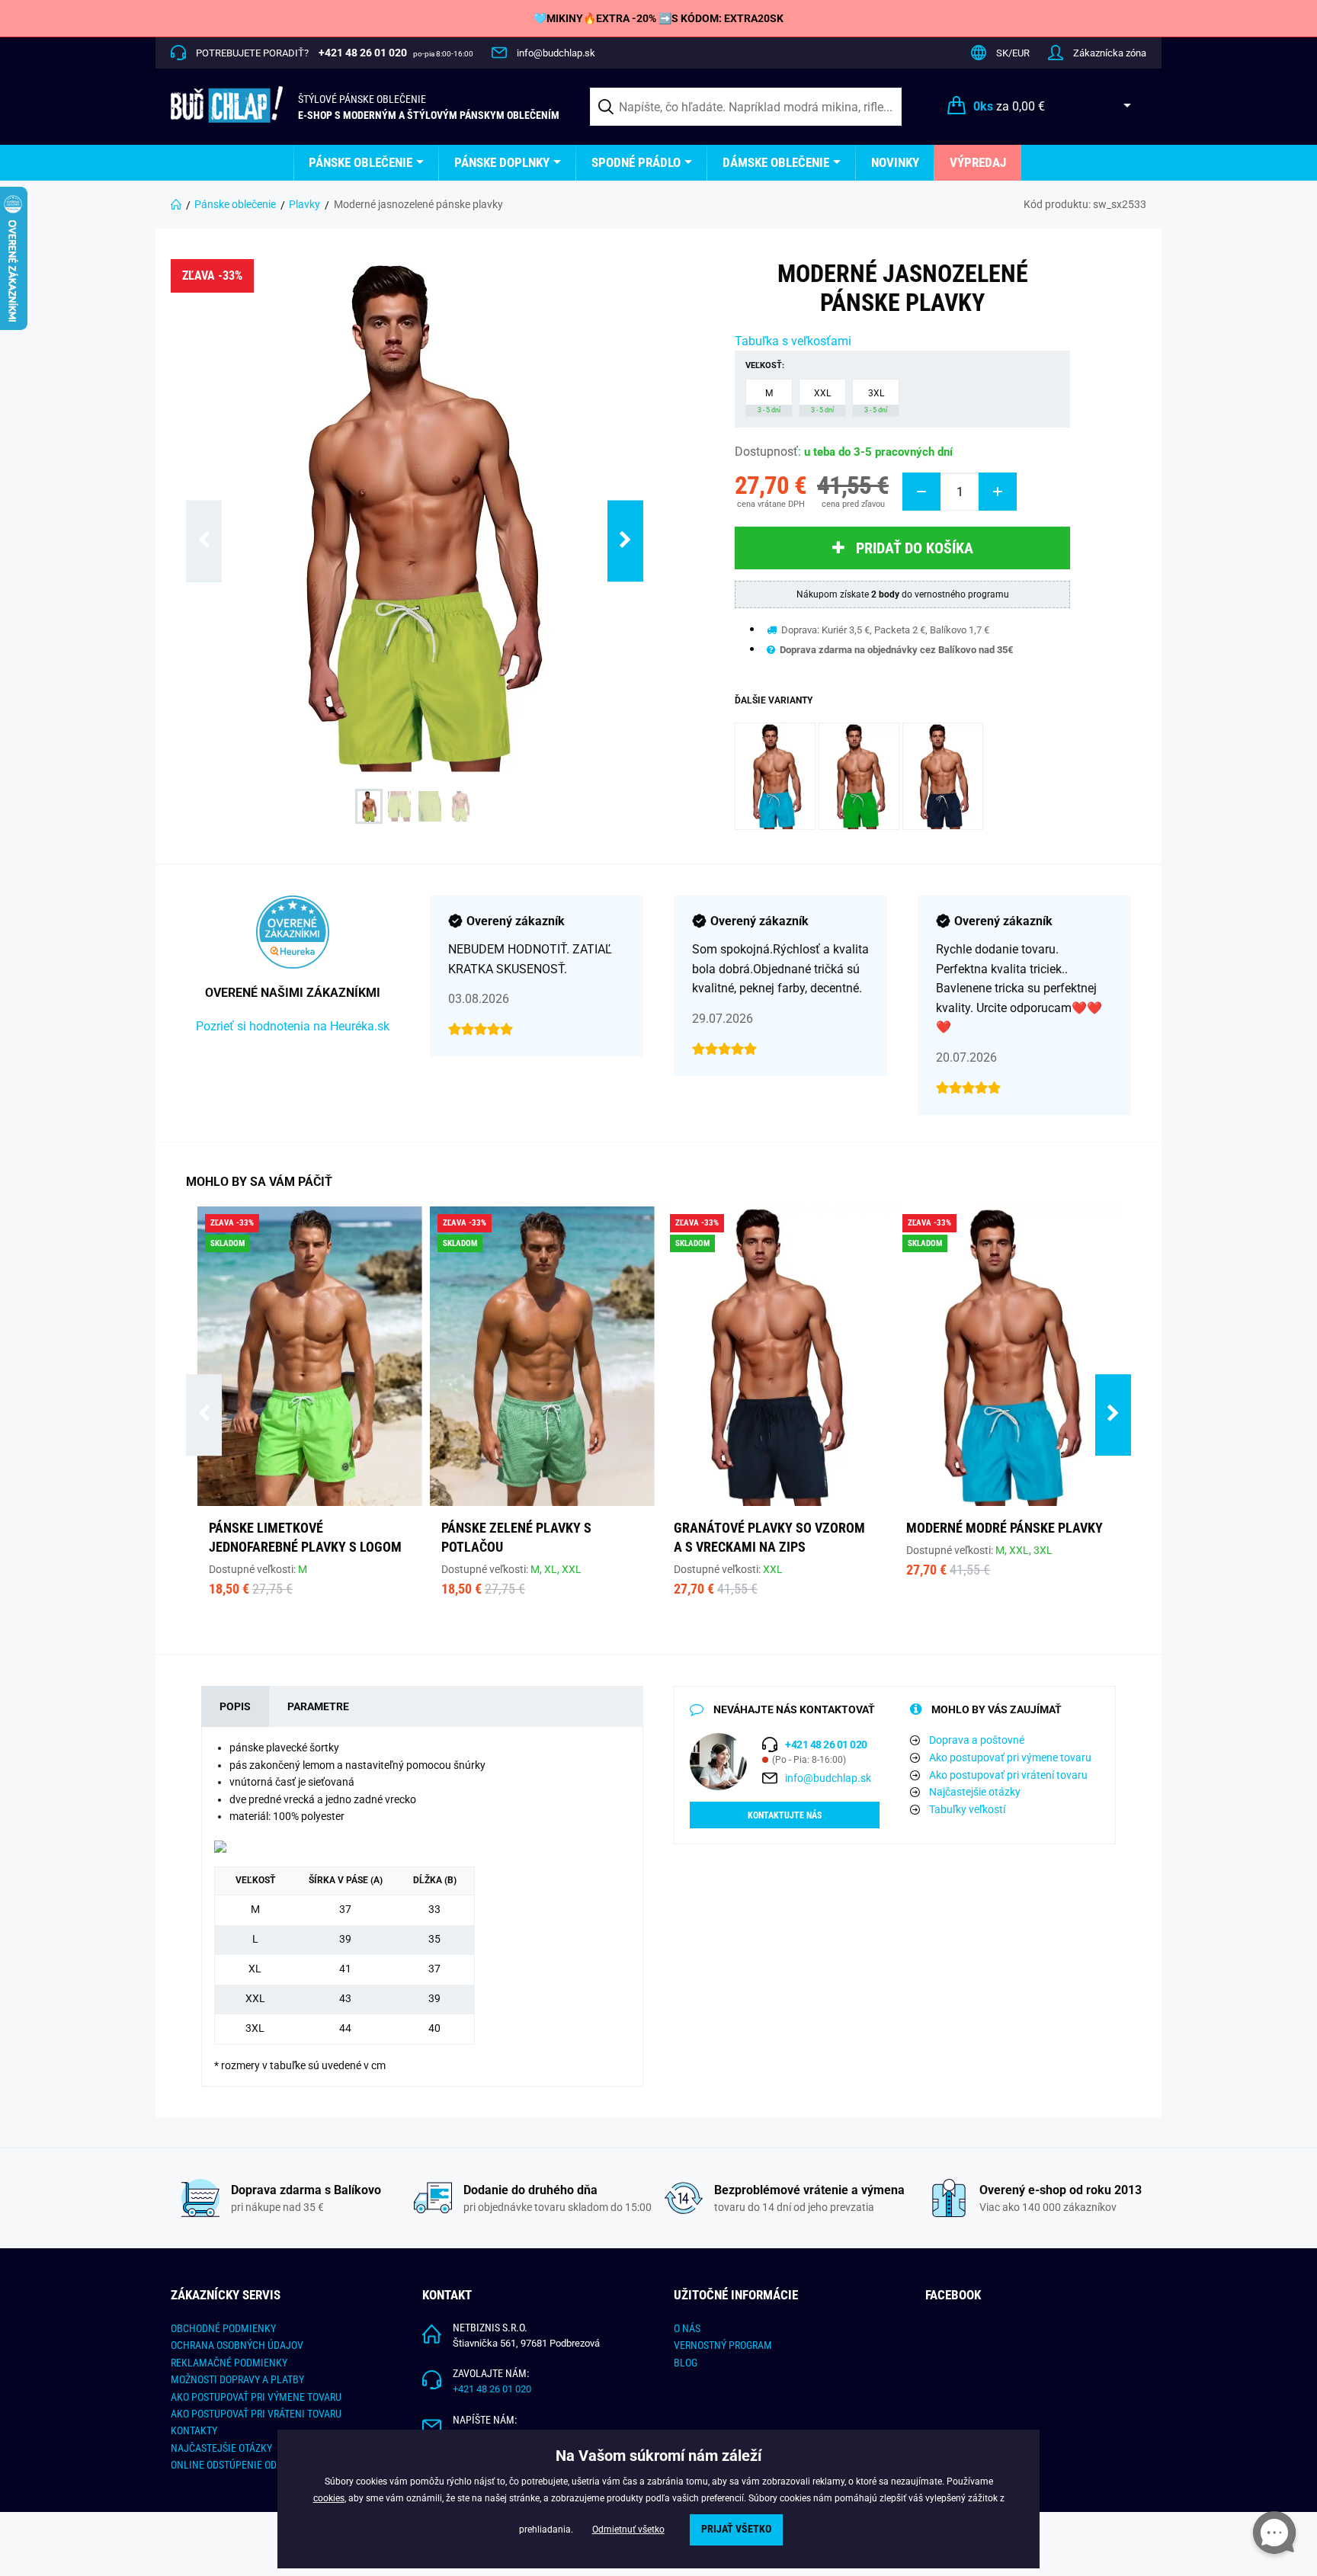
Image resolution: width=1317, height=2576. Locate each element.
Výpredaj (978, 162)
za (1009, 106)
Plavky (304, 204)
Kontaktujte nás (785, 1815)
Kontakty (194, 2430)
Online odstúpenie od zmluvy (243, 2465)
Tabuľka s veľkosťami (793, 341)
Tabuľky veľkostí (967, 1809)
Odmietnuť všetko (628, 2530)
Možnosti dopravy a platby (237, 2379)
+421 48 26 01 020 (492, 2389)
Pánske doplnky (502, 162)
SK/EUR (1013, 53)
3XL (876, 401)
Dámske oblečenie (776, 162)
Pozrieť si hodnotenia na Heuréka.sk (293, 1026)
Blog (686, 2363)
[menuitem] (366, 163)
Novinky (895, 162)
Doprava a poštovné (977, 1740)
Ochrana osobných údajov (237, 2345)
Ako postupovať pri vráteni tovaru (256, 2414)
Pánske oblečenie (360, 162)
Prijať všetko (736, 2529)
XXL (822, 401)
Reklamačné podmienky (229, 2363)
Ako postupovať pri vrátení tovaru (1008, 1775)
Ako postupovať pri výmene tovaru (1010, 1757)
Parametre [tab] (318, 1706)
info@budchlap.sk (556, 53)
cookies (329, 2498)
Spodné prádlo (636, 162)
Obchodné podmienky (223, 2328)
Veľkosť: (765, 365)
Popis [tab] (235, 1706)
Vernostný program (723, 2345)
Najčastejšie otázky (975, 1792)
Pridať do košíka (915, 548)
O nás (687, 2328)
